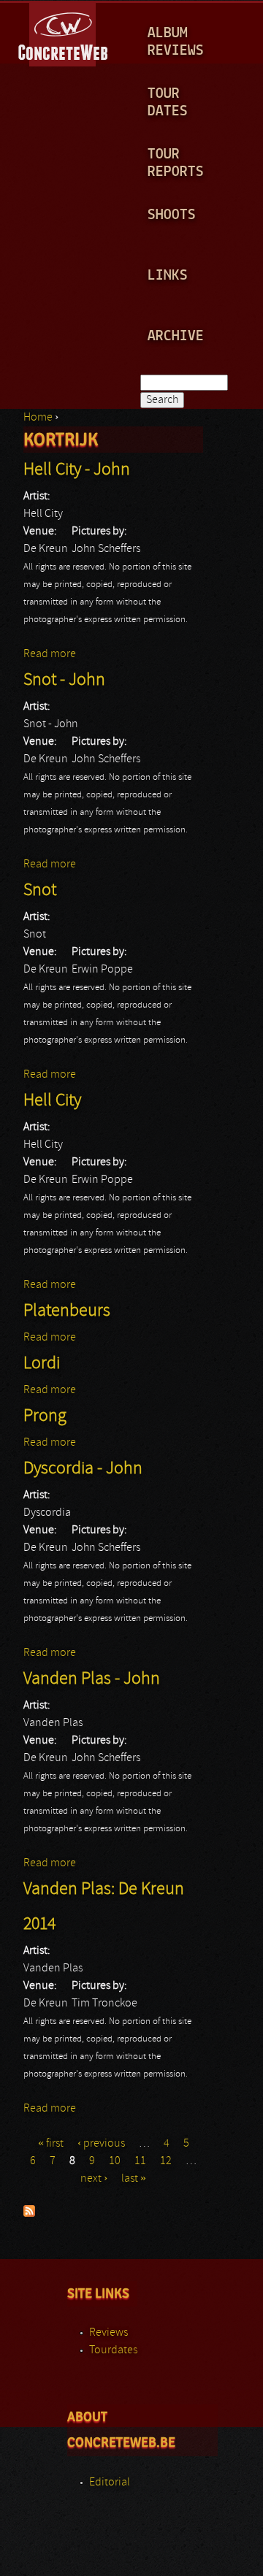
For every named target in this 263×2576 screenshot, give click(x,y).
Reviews (108, 2333)
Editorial (110, 2483)
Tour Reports (176, 163)
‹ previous (101, 2144)
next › (94, 2179)
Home (38, 418)
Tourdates (113, 2350)
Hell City (52, 1101)
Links (168, 276)
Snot (40, 891)
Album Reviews (176, 42)
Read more (50, 654)
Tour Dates (168, 103)
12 (166, 2161)
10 (115, 2161)
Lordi (42, 1364)
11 (140, 2161)
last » (134, 2179)
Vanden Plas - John (92, 1679)
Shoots (172, 215)
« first (51, 2144)
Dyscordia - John (83, 1469)
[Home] (64, 32)
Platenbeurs (67, 1311)
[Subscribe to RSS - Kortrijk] (29, 2214)
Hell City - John (77, 470)
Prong (45, 1417)
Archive (176, 336)
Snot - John (64, 681)
